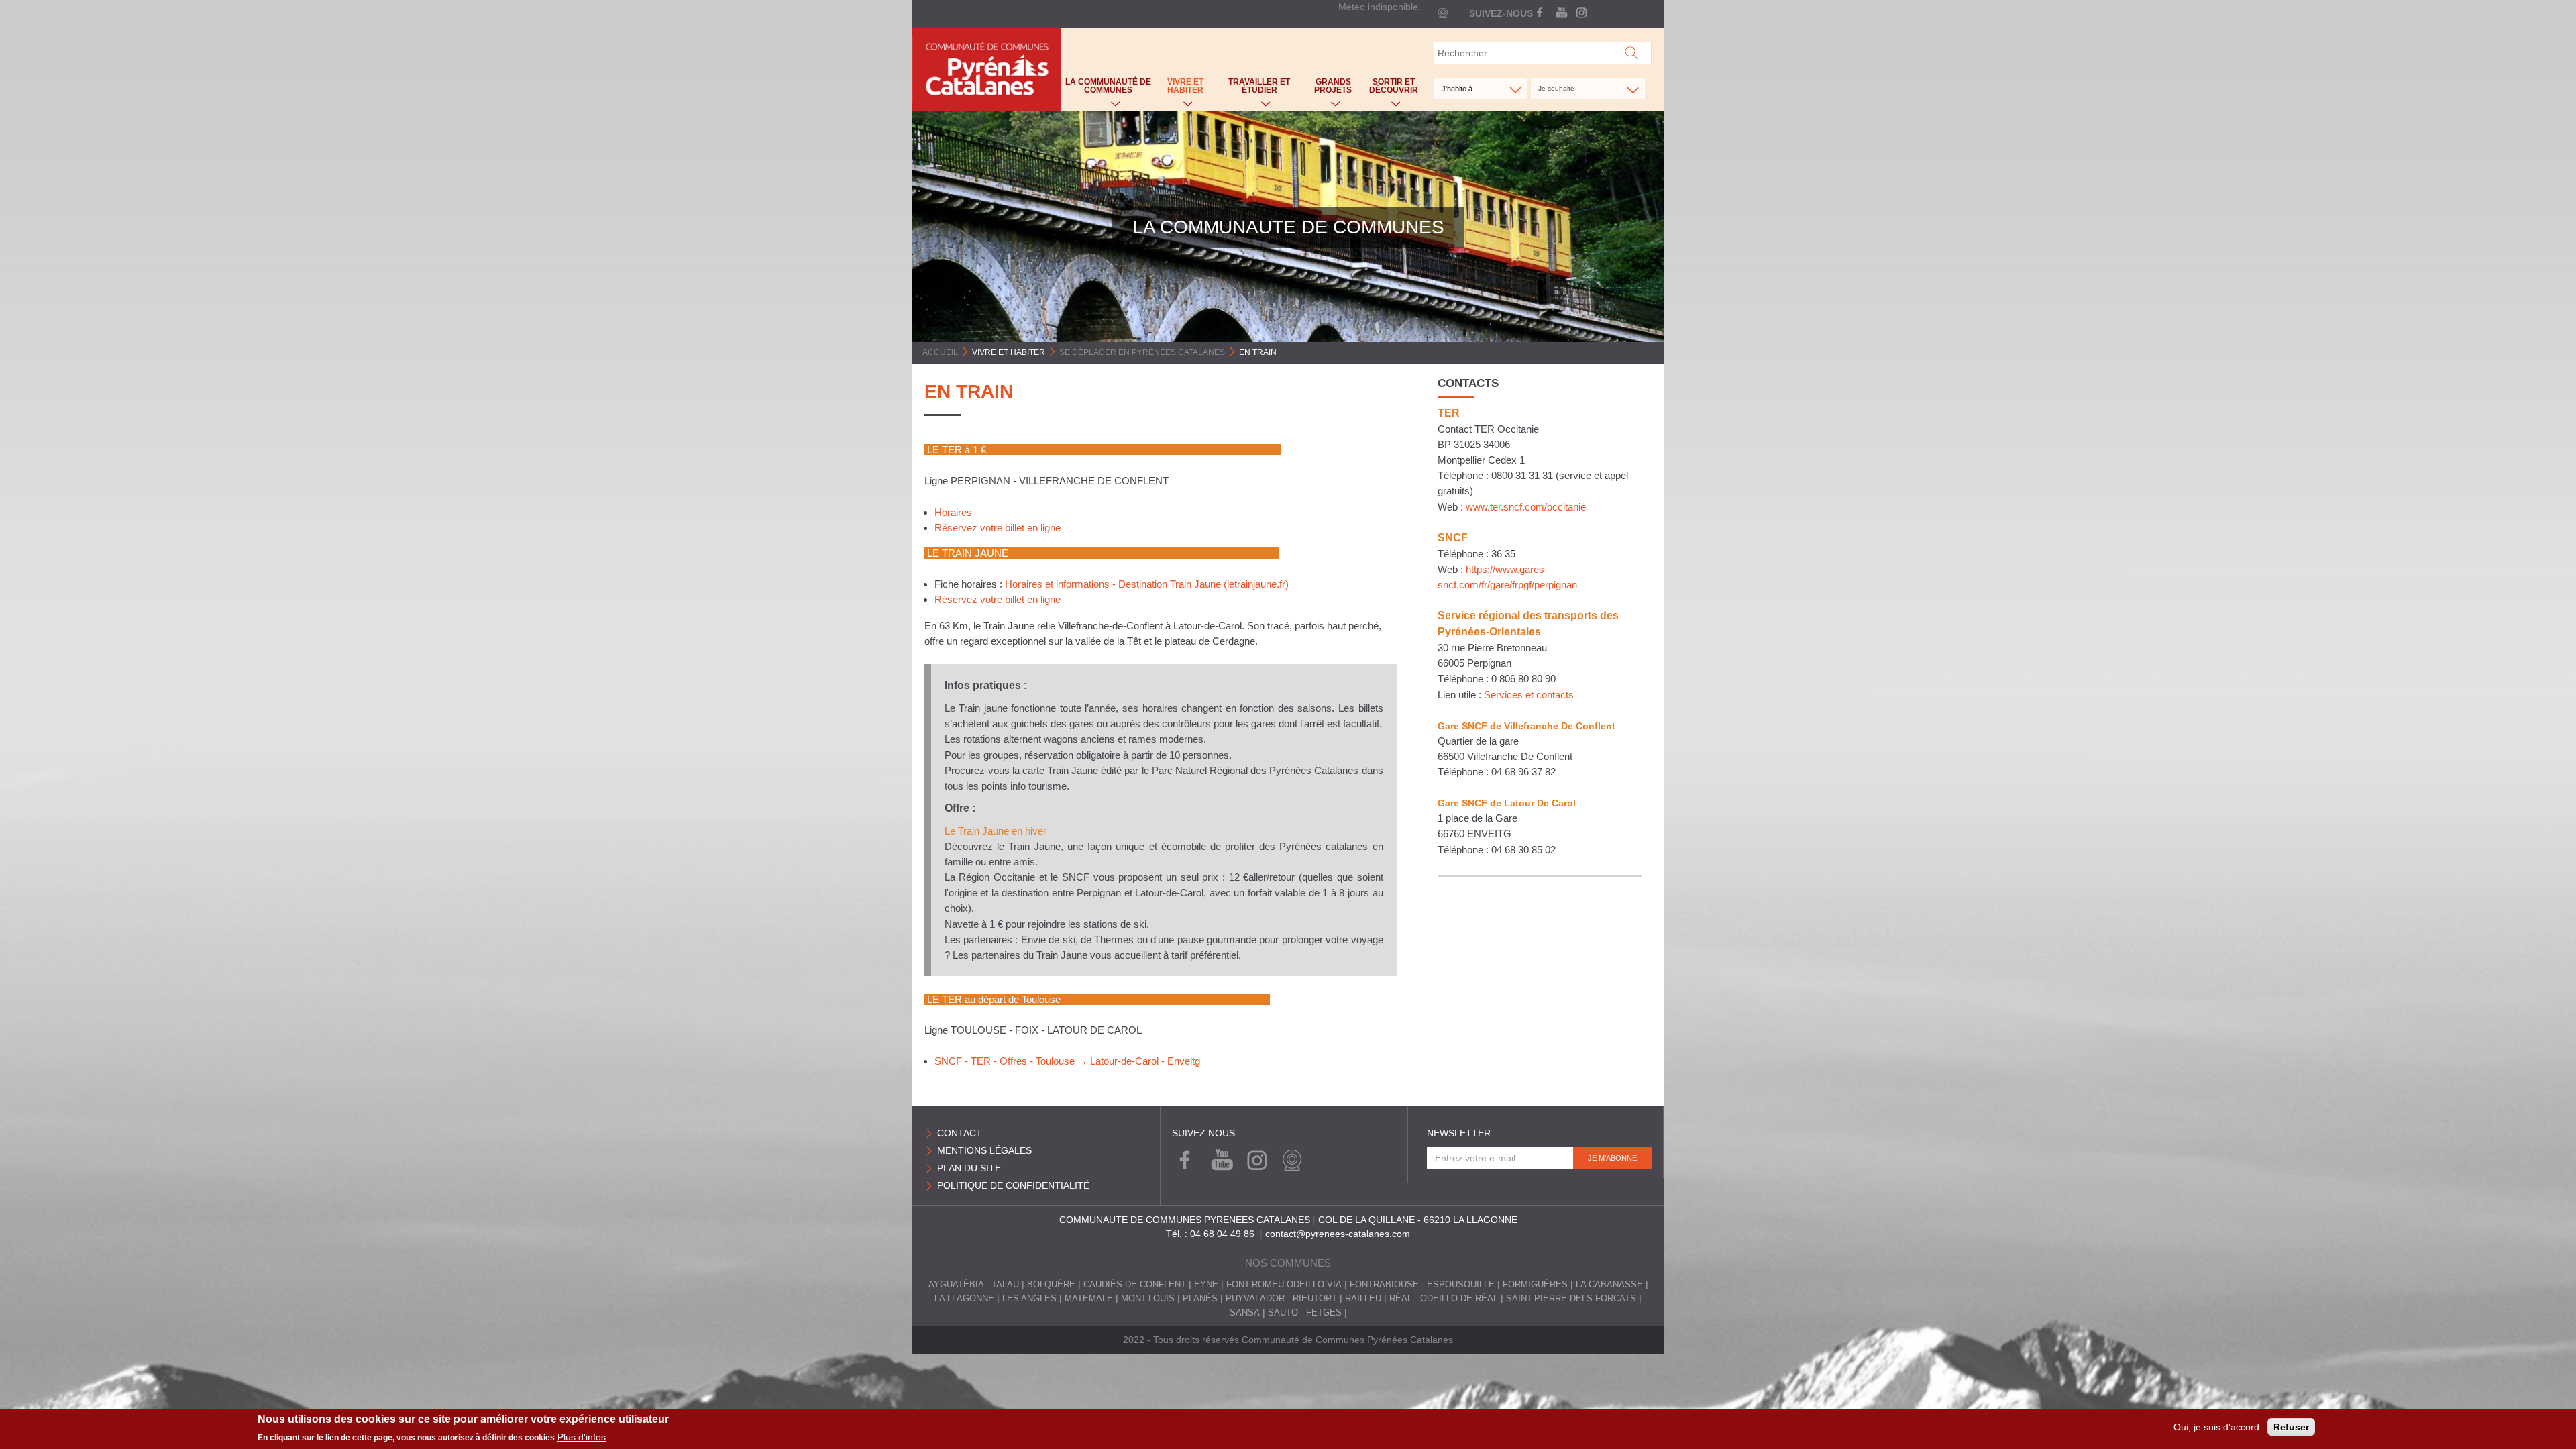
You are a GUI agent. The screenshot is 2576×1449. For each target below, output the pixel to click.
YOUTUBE (1561, 13)
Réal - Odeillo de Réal (1444, 1299)
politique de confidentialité (1013, 1185)
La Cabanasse (1609, 1285)
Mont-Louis (1148, 1299)
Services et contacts (1529, 695)
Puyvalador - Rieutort (1281, 1299)
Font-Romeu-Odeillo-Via (1284, 1285)
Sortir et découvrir (1391, 89)
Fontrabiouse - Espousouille (1422, 1285)
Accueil (940, 352)
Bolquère (1051, 1285)
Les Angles (1029, 1299)
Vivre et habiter (1179, 89)
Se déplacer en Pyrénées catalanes (1142, 352)
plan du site (969, 1168)
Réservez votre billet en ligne (998, 528)
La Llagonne (964, 1299)
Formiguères (1535, 1285)
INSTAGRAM (1580, 13)
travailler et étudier (1253, 89)
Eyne (1206, 1285)
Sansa (1245, 1313)
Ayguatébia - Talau (974, 1285)
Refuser (2291, 1427)
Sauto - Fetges (1305, 1313)
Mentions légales (984, 1150)
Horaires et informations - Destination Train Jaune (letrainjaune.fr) (1147, 584)
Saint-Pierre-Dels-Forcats (1571, 1299)
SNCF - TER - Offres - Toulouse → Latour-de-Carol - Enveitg (1067, 1061)
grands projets (1327, 89)
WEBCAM (1289, 1161)
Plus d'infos (582, 1437)
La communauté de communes (1106, 89)
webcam (1443, 13)
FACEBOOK (1541, 13)
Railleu (1363, 1299)
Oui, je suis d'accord (2216, 1427)
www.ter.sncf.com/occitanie (1526, 507)
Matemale (1089, 1299)
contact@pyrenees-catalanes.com (1338, 1234)
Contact (960, 1133)
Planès (1200, 1299)
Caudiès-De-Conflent (1135, 1285)
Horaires (953, 512)
